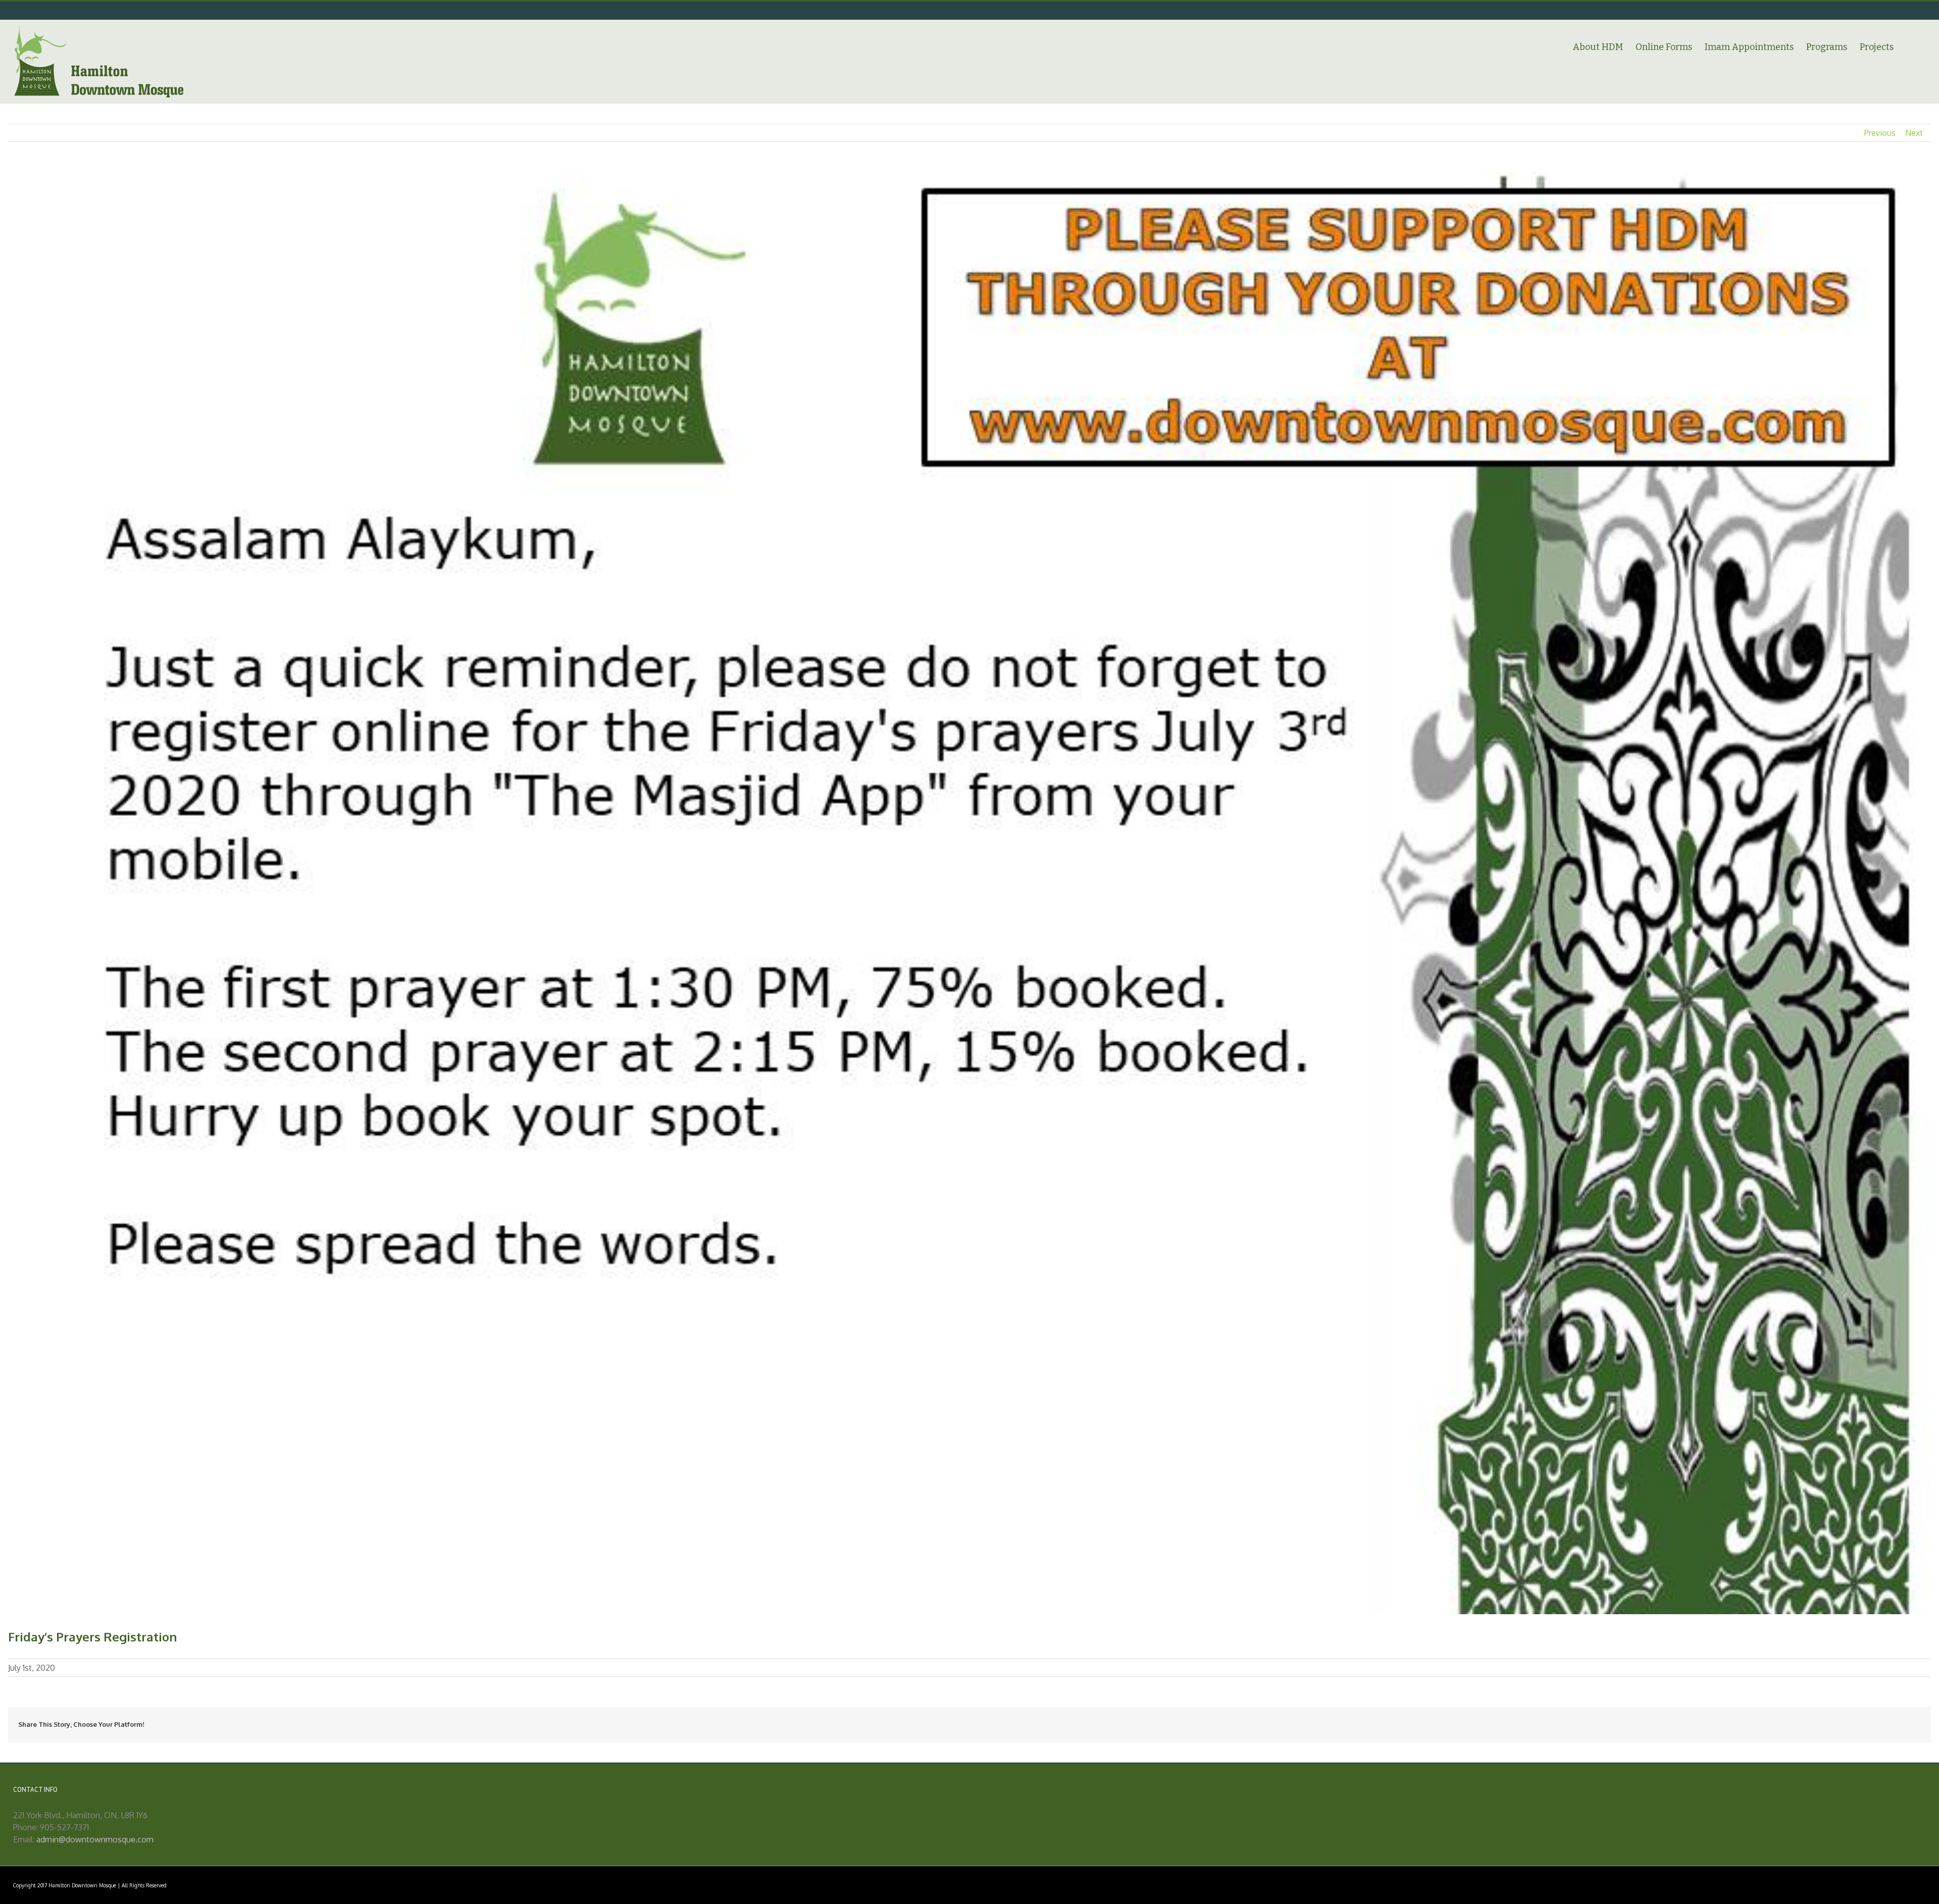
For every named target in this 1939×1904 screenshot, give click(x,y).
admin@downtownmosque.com (95, 1839)
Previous (1880, 133)
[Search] (1910, 46)
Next (1914, 133)
